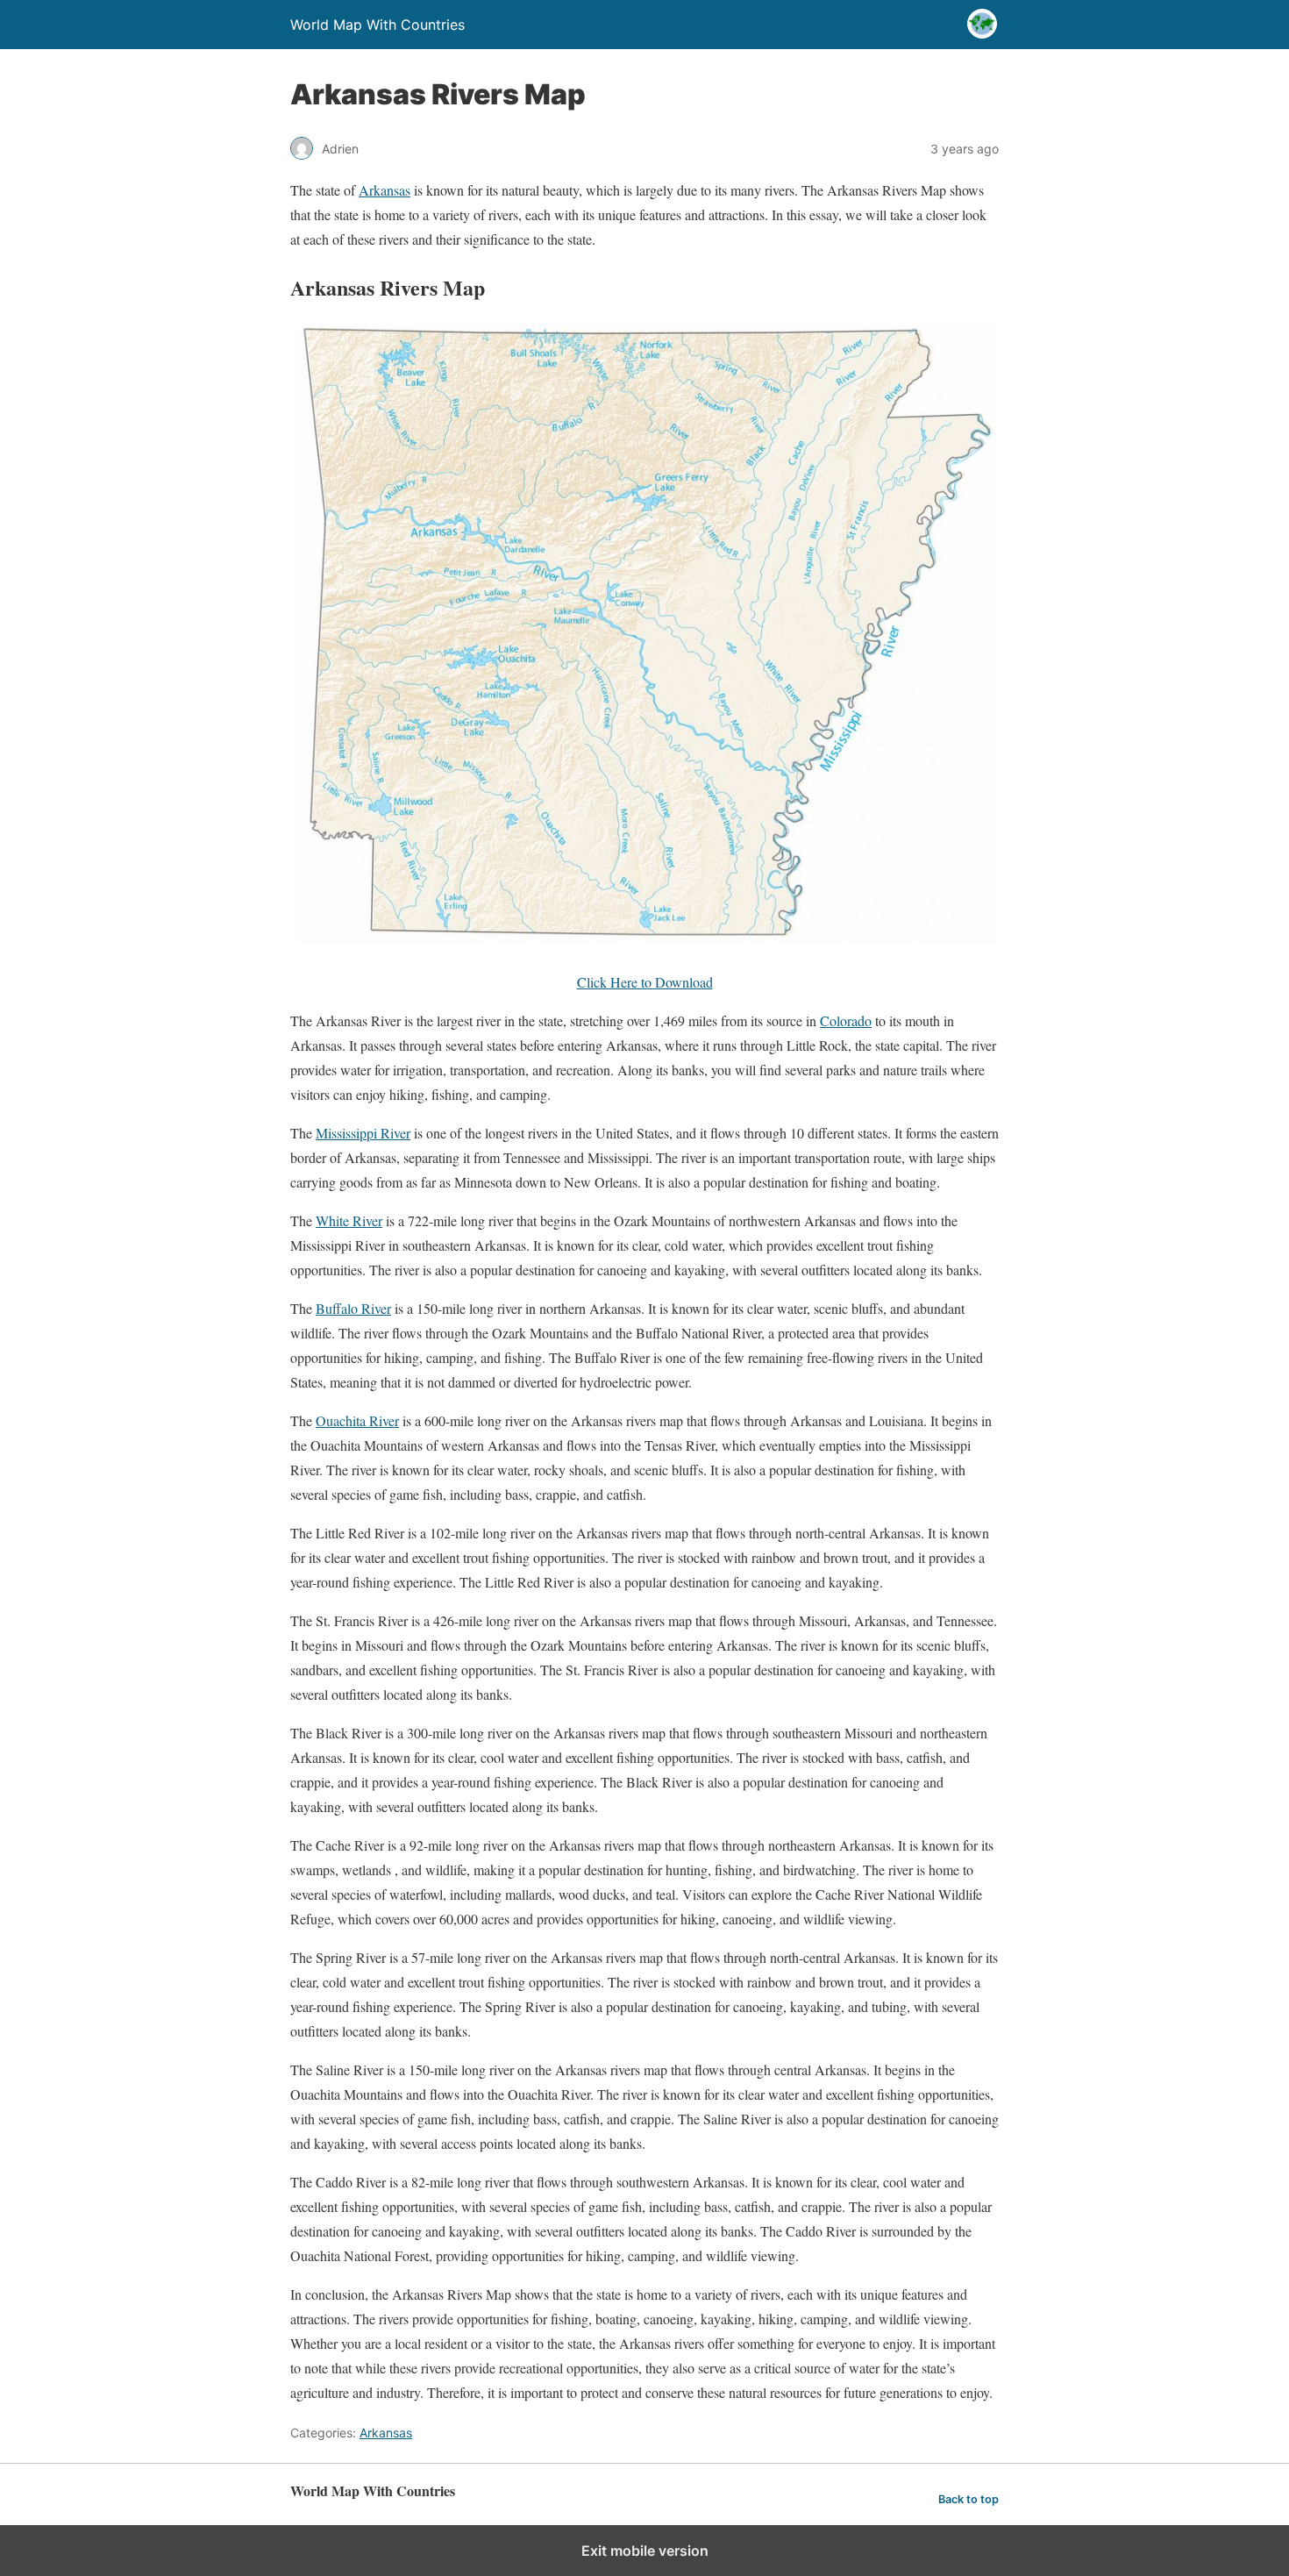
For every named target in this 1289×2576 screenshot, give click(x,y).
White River (349, 1220)
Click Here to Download (645, 982)
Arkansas (385, 190)
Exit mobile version (645, 2551)
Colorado (846, 1020)
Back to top (969, 2499)
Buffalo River (353, 1308)
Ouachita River (357, 1420)
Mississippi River (363, 1133)
